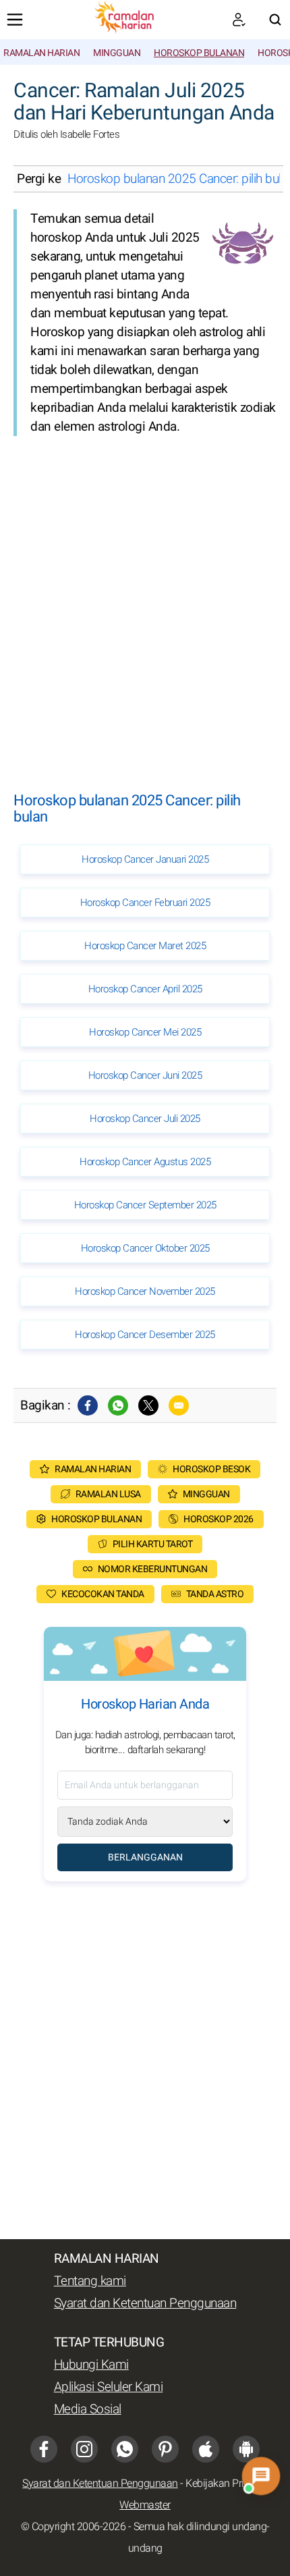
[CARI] (275, 20)
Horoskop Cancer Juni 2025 (145, 1075)
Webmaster (145, 2505)
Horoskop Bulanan (199, 53)
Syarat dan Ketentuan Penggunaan (145, 2303)
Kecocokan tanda (103, 1594)
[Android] (246, 2449)
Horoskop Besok (211, 1469)
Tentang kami (90, 2281)
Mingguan (117, 53)
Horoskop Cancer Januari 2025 (145, 859)
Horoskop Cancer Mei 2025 (145, 1032)
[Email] (179, 1405)
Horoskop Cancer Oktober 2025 (145, 1248)
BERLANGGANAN (145, 1857)
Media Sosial (88, 2409)
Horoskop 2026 (219, 1519)
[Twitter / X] (148, 1405)
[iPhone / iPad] (206, 2449)
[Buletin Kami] (239, 20)
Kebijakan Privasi (224, 2484)
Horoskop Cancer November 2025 (145, 1291)
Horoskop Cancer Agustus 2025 (145, 1162)
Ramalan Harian (41, 53)
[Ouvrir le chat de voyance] (261, 2476)
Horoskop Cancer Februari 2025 (145, 903)
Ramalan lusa (108, 1494)
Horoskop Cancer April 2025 (145, 989)
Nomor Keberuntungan (153, 1569)
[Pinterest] (165, 2449)
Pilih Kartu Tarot (153, 1544)
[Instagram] (84, 2449)
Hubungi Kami (91, 2365)
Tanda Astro (215, 1594)
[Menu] (15, 20)
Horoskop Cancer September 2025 (145, 1205)
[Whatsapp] (118, 1405)
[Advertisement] (145, 601)
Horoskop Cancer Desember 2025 (145, 1335)
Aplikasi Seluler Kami (109, 2387)
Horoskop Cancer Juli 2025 (145, 1119)
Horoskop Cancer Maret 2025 (145, 946)
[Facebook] (88, 1405)
